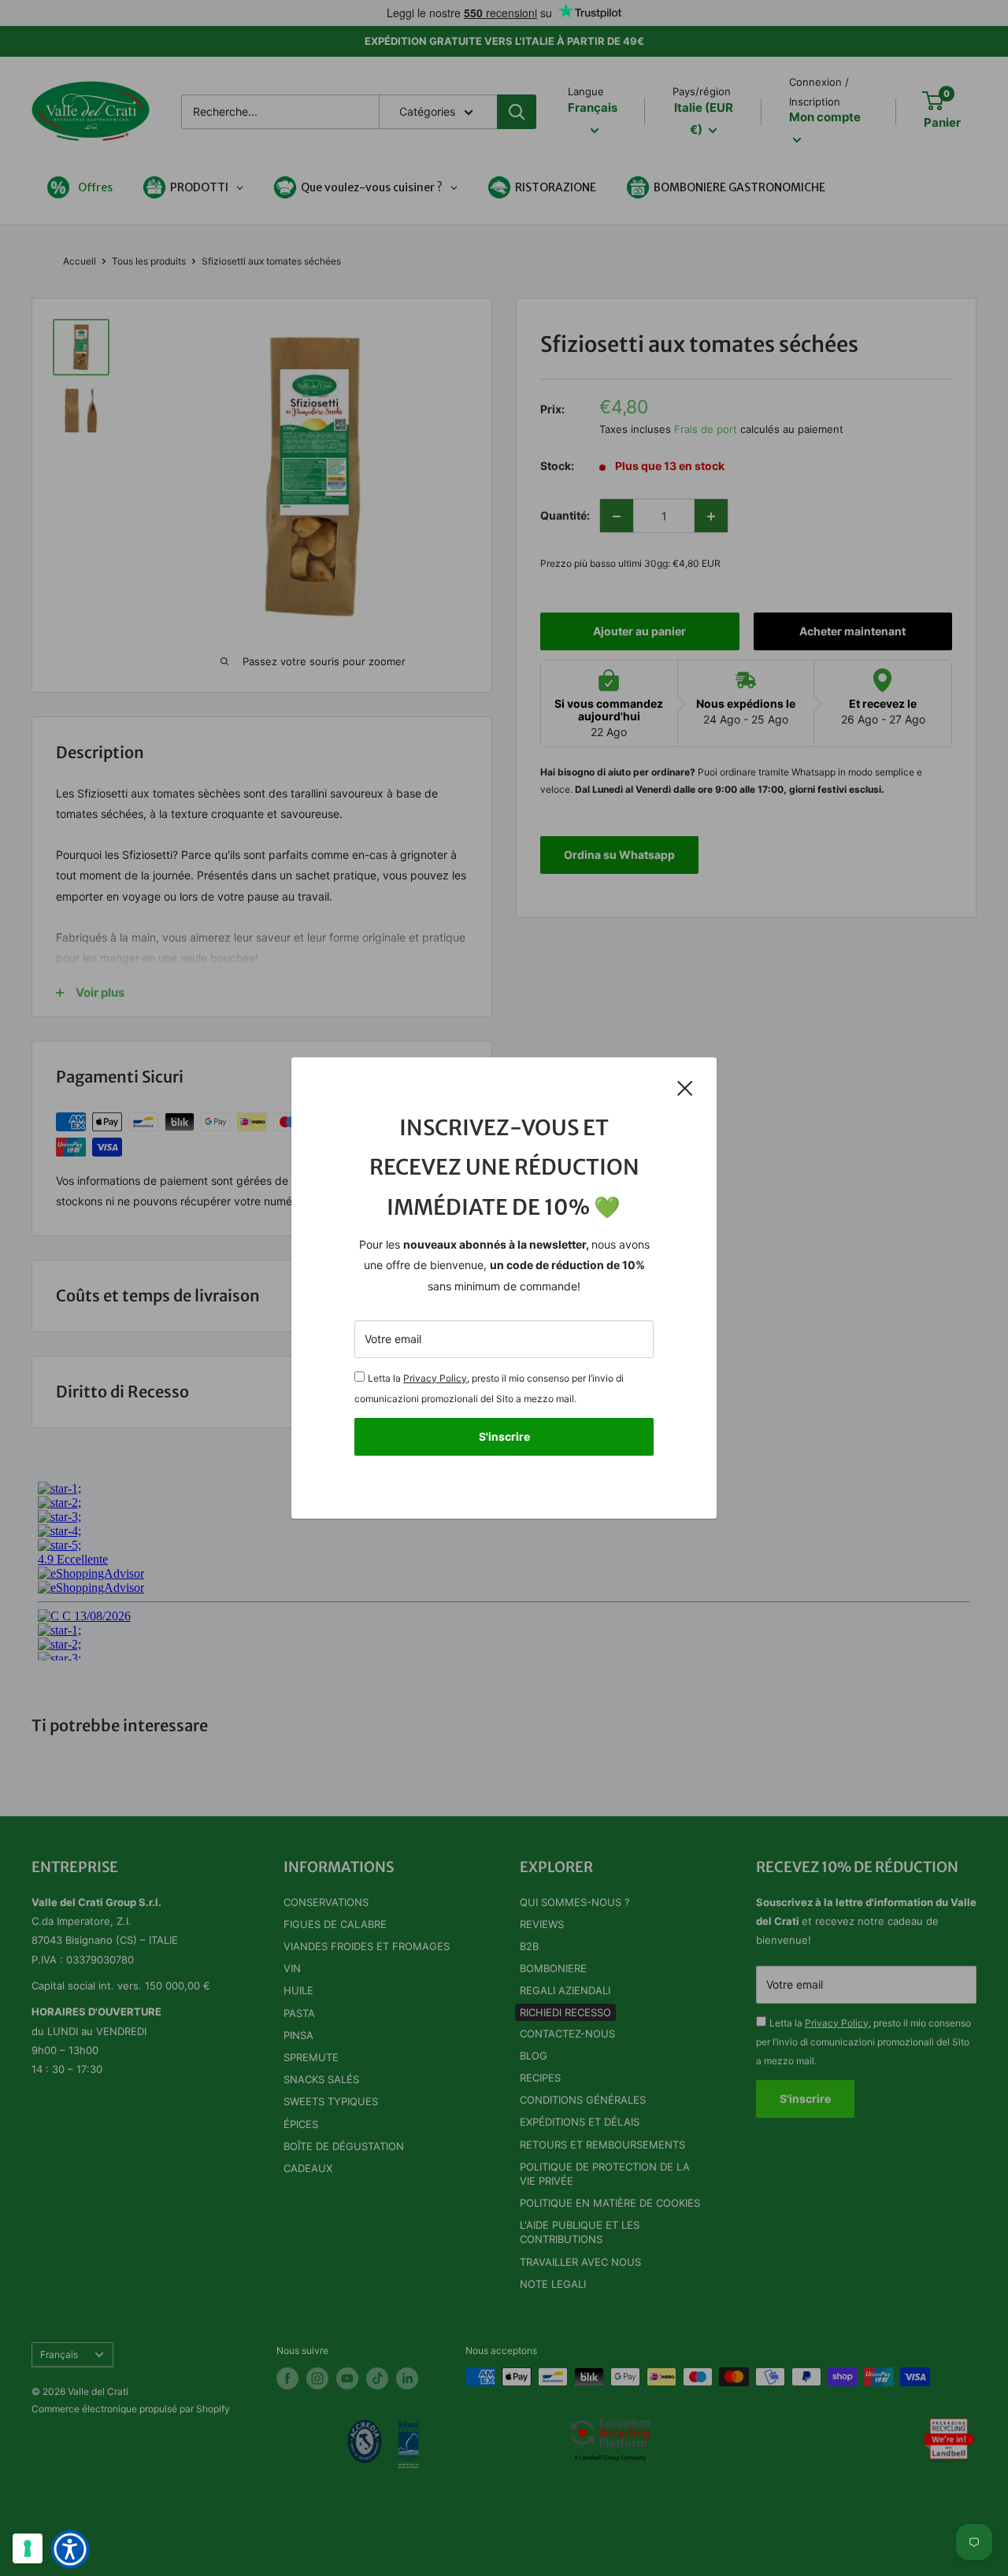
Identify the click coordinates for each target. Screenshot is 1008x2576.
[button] (70, 2549)
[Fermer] (685, 1087)
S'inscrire (504, 1436)
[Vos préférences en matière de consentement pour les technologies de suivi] (28, 2548)
